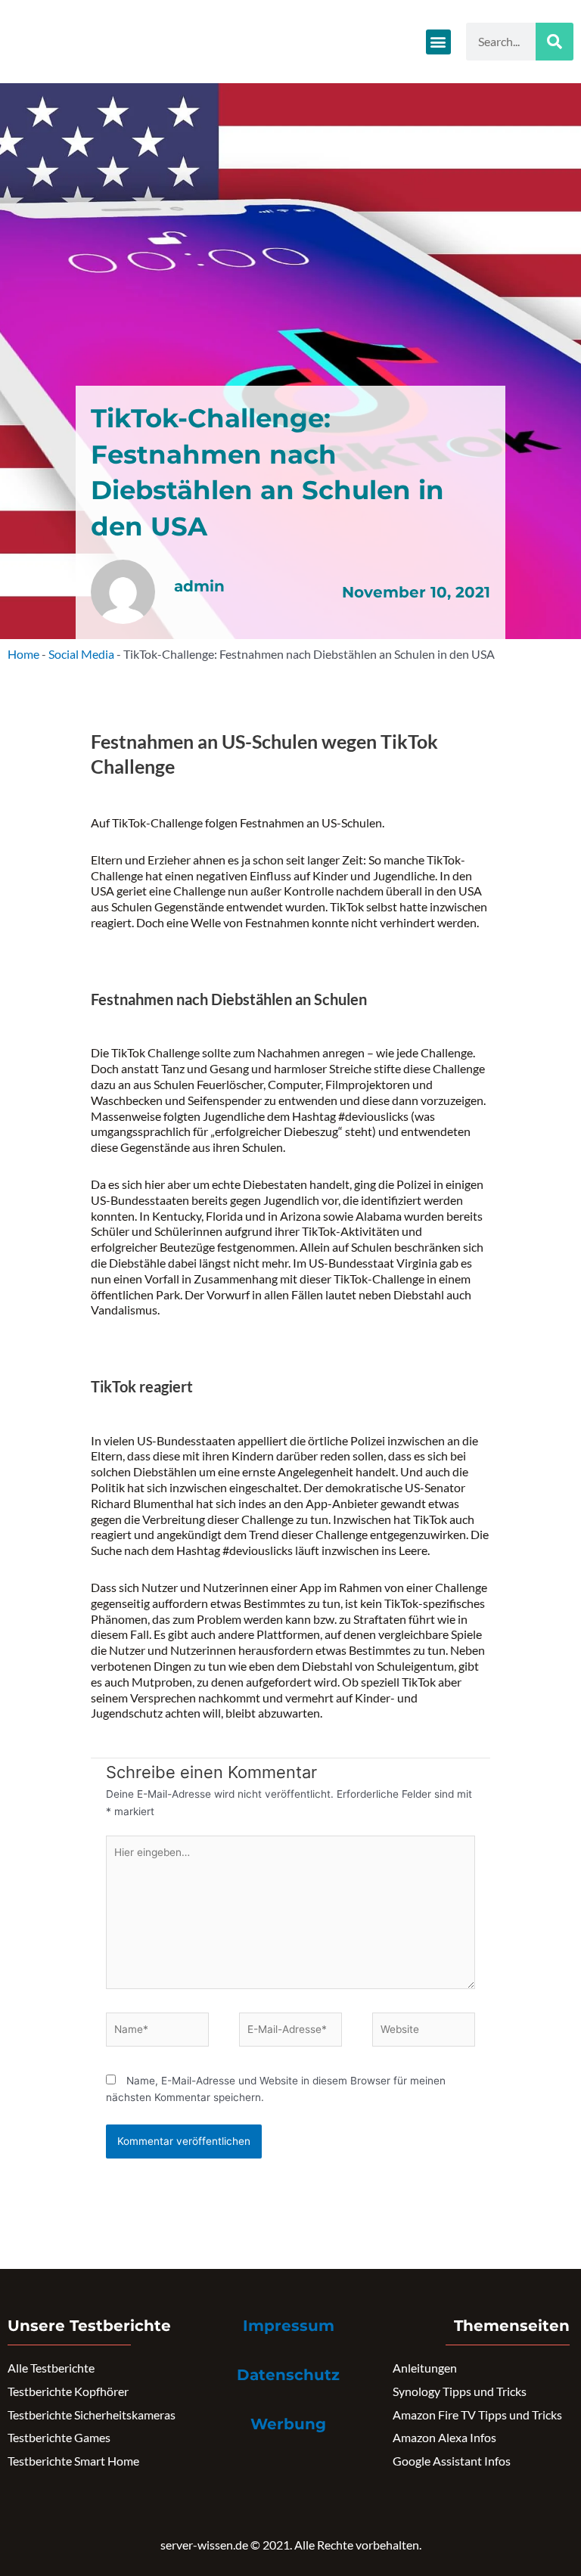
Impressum (289, 2326)
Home (23, 654)
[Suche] (555, 42)
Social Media (81, 654)
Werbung (288, 2424)
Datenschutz (288, 2375)
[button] (438, 42)
